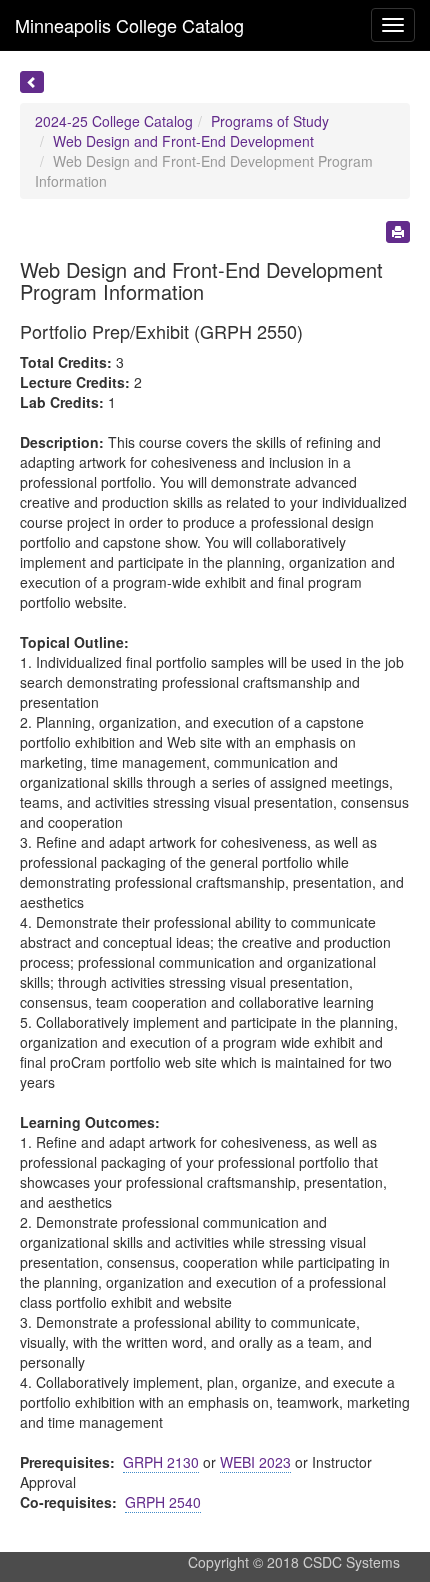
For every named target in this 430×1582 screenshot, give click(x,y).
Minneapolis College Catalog (129, 25)
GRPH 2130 (161, 1462)
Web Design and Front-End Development (183, 141)
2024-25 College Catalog (114, 121)
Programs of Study (270, 121)
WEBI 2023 (255, 1462)
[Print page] (398, 232)
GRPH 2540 (163, 1502)
